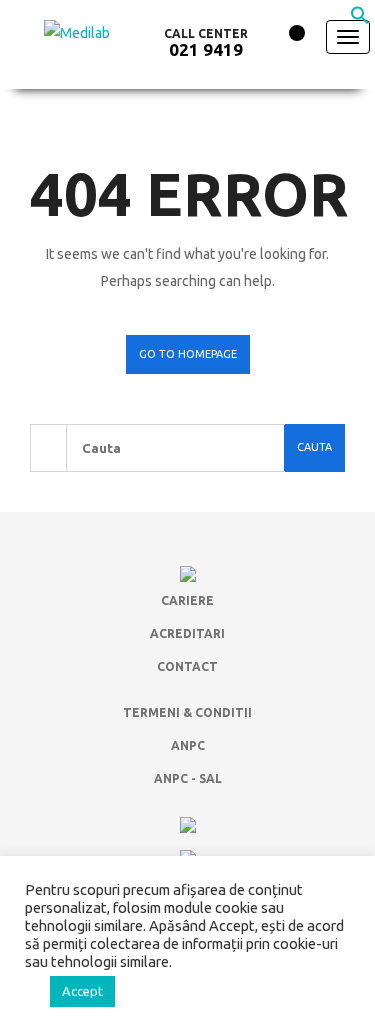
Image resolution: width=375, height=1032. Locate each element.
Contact (187, 666)
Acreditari (187, 633)
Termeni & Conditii (187, 712)
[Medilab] (87, 52)
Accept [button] (82, 991)
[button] (360, 20)
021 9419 (206, 49)
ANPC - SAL (188, 778)
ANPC (188, 745)
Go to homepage (188, 354)
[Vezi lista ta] (284, 38)
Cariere (187, 600)
